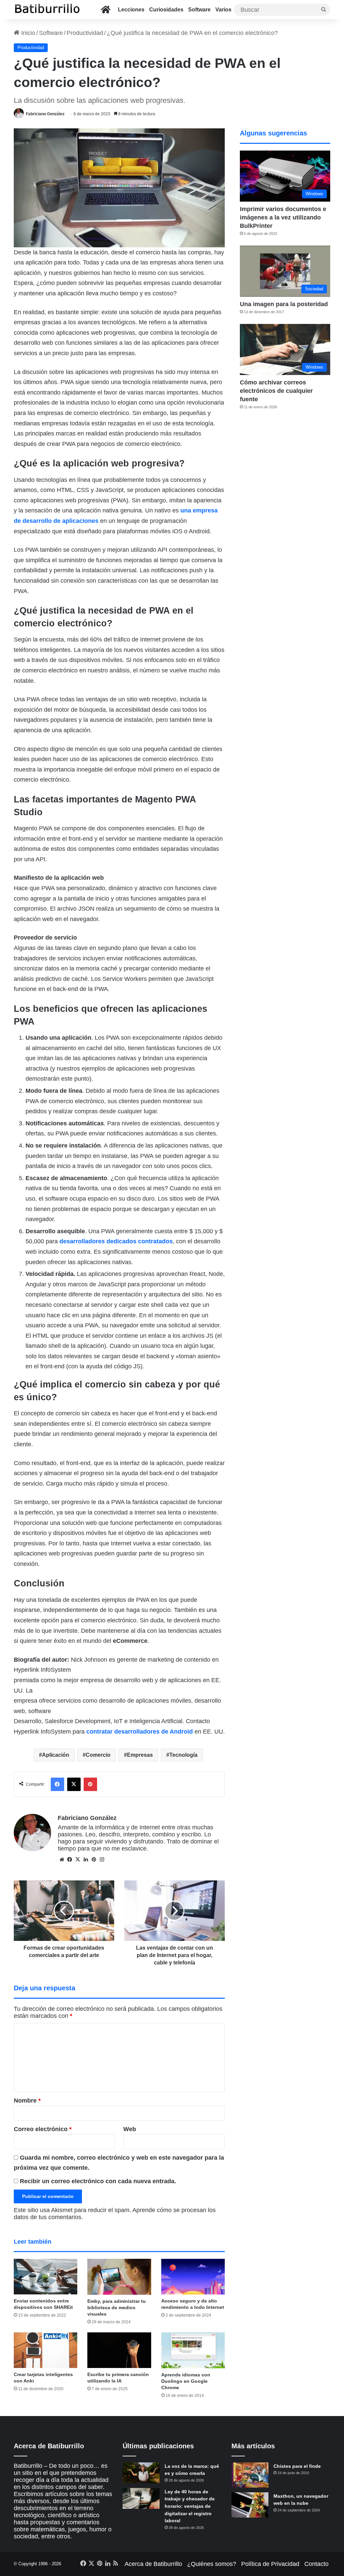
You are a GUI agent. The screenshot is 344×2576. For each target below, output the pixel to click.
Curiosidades (166, 10)
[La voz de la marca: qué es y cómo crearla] (141, 2473)
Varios (223, 10)
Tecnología (183, 1755)
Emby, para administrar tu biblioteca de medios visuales (117, 2308)
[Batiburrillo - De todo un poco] (47, 10)
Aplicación (56, 1755)
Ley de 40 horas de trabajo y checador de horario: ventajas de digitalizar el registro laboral (190, 2506)
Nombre (27, 2101)
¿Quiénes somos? (212, 2564)
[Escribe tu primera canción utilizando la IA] (119, 2350)
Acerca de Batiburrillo (153, 2564)
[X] (78, 1860)
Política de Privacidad (270, 2564)
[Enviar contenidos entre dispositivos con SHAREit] (46, 2277)
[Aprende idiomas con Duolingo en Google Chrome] (193, 2350)
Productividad (85, 33)
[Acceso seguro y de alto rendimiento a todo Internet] (193, 2277)
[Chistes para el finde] (250, 2475)
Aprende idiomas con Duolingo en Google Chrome (186, 2381)
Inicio (27, 33)
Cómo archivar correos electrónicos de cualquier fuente (276, 391)
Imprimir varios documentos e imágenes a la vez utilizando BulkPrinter (283, 217)
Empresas (140, 1755)
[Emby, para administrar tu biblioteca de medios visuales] (119, 2277)
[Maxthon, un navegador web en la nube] (250, 2505)
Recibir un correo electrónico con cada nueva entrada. (98, 2181)
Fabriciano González (45, 114)
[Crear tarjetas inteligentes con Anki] (46, 2350)
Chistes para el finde (297, 2466)
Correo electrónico (43, 2129)
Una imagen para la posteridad (284, 304)
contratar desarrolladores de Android (140, 1732)
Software (199, 10)
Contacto (316, 2564)
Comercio (98, 1755)
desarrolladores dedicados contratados (116, 1241)
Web (130, 2129)
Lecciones (131, 10)
